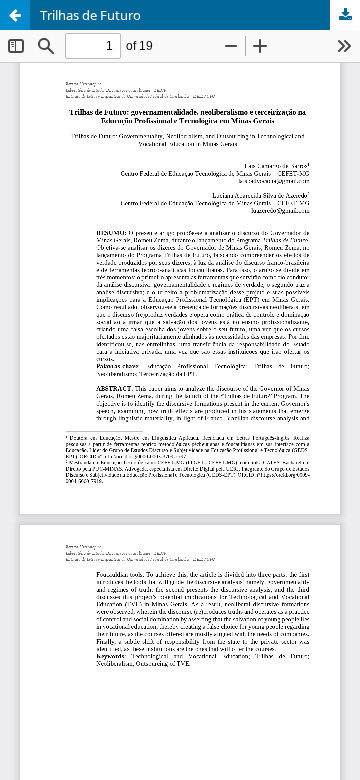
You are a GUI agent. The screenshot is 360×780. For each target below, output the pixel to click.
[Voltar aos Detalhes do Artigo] (15, 15)
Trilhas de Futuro (90, 15)
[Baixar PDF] (345, 15)
